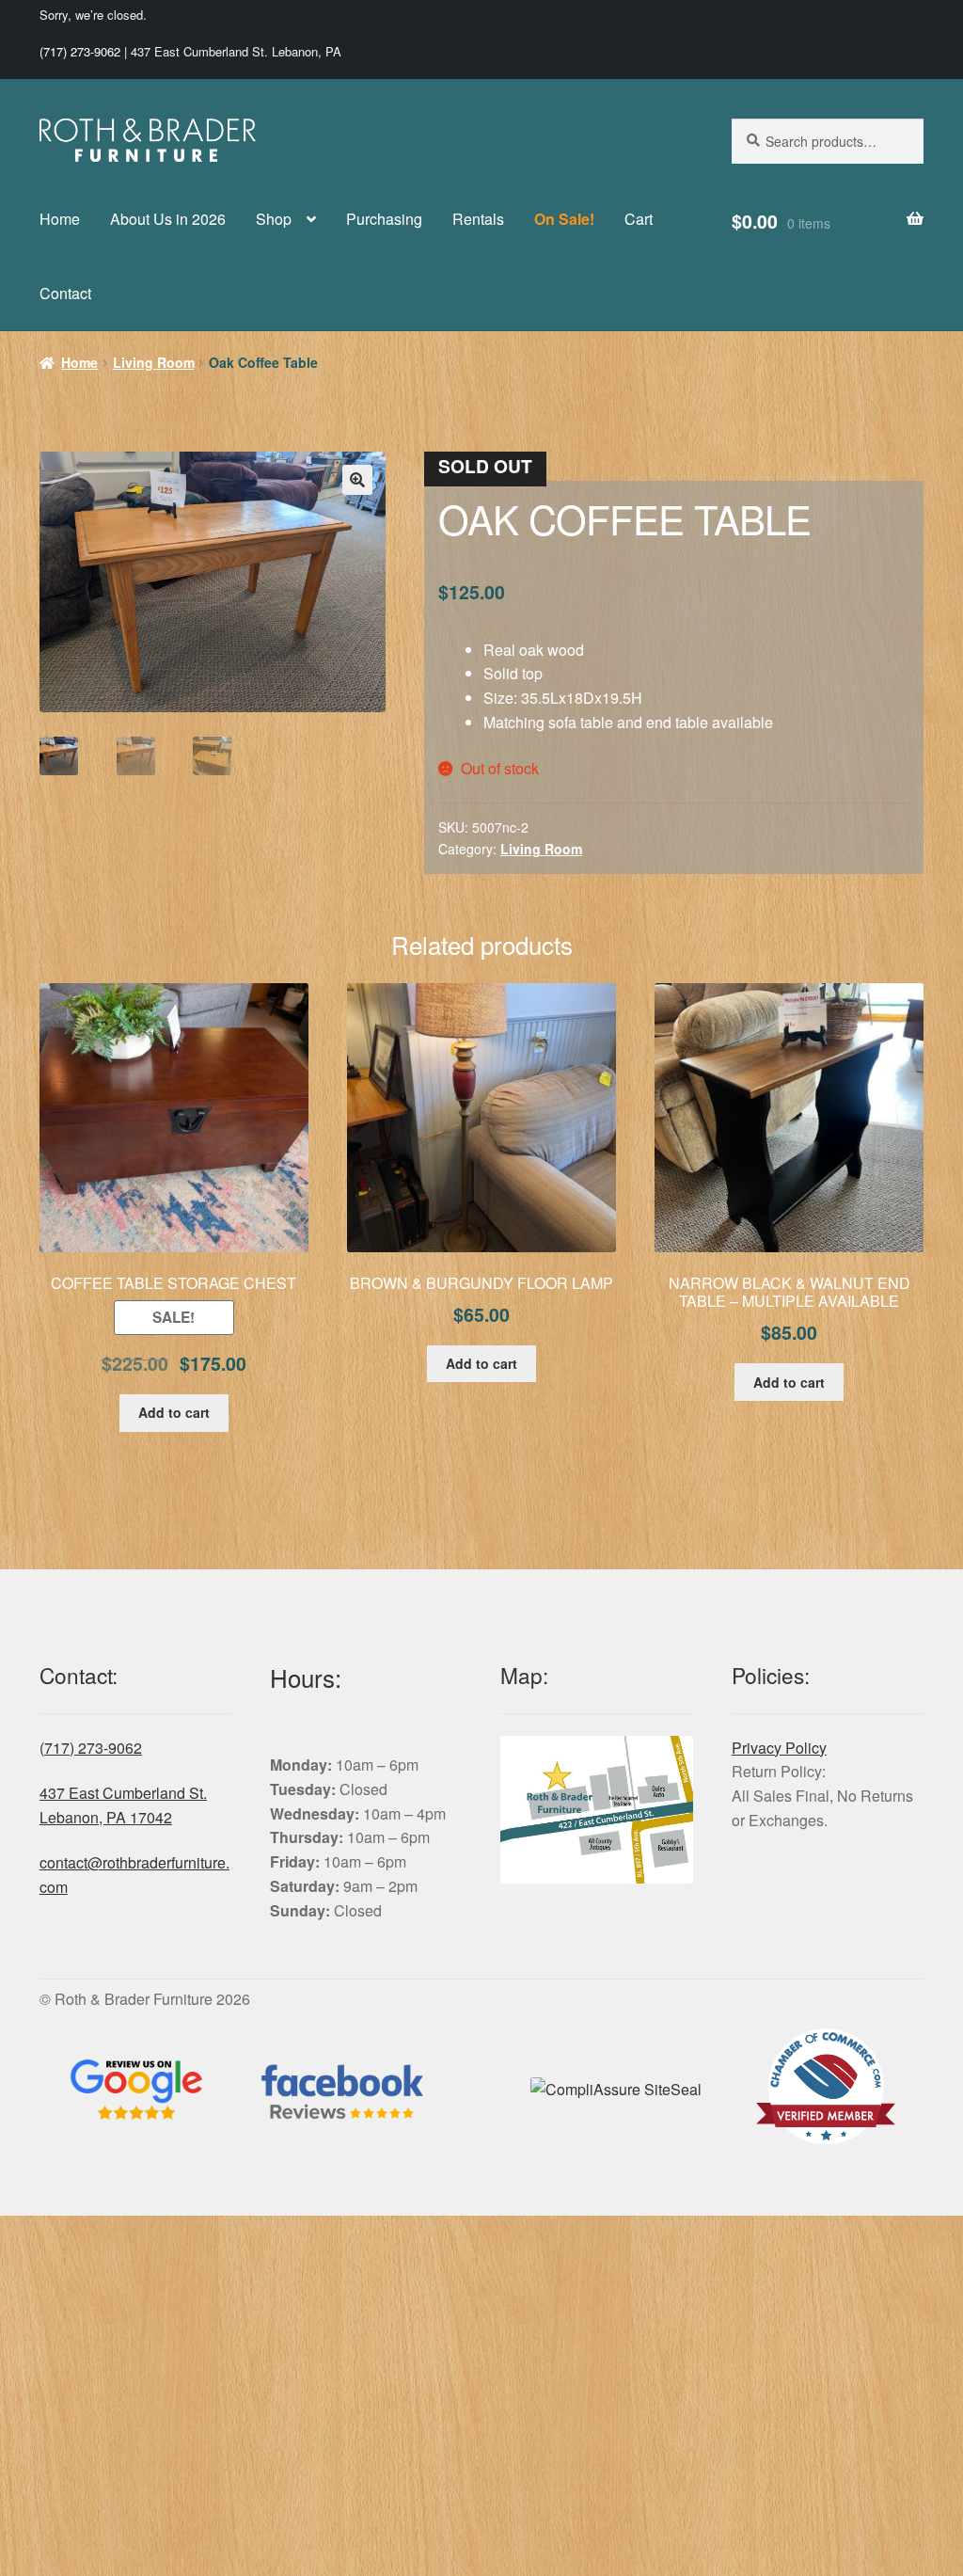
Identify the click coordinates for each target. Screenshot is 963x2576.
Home (60, 219)
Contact (65, 293)
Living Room (154, 362)
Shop (274, 219)
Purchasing (384, 219)
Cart (639, 219)
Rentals (478, 219)
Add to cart (174, 1412)
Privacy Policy (779, 1748)
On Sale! (564, 219)
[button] (357, 480)
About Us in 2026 (168, 219)
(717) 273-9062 (80, 51)
